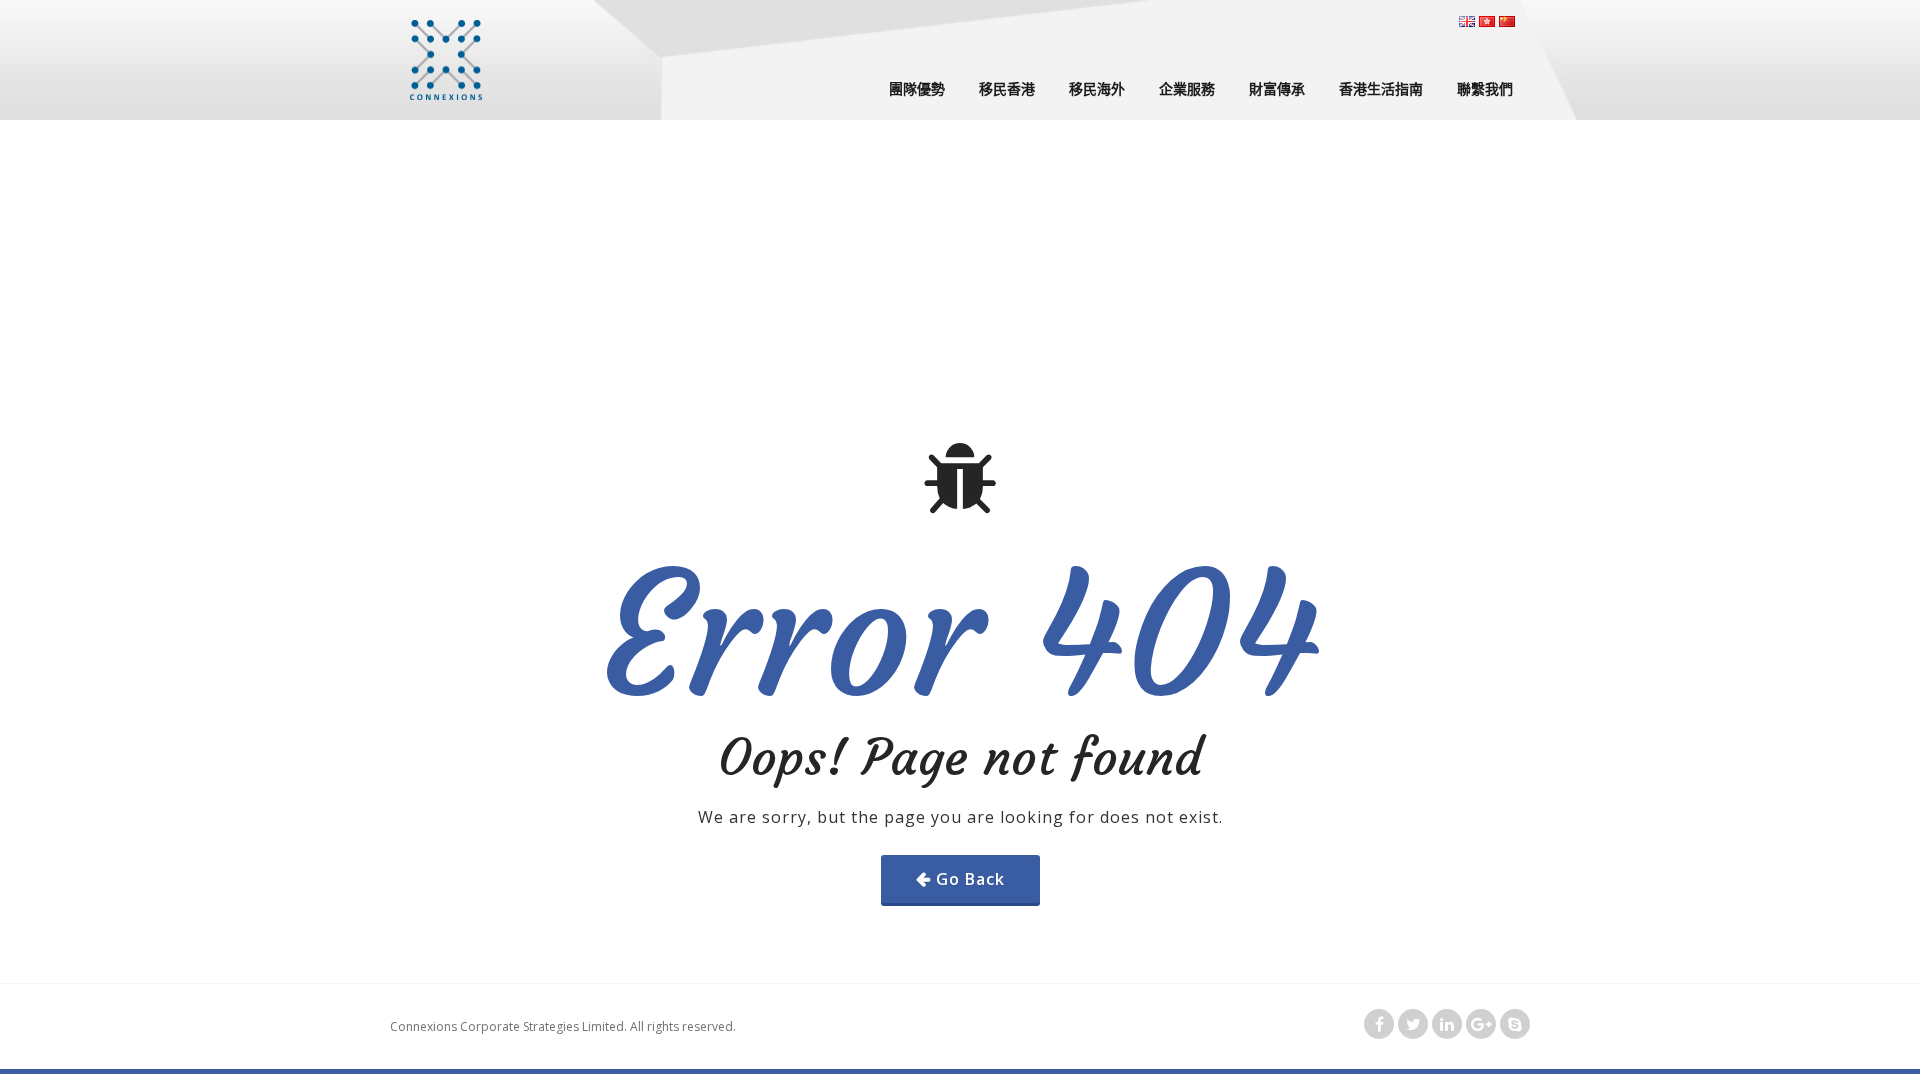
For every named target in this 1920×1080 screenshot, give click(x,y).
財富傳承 (1277, 88)
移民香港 (1007, 88)
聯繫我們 (1485, 88)
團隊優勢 (917, 88)
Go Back (970, 879)
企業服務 (1187, 88)
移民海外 (1097, 88)
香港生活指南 (1381, 88)
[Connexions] (446, 60)
